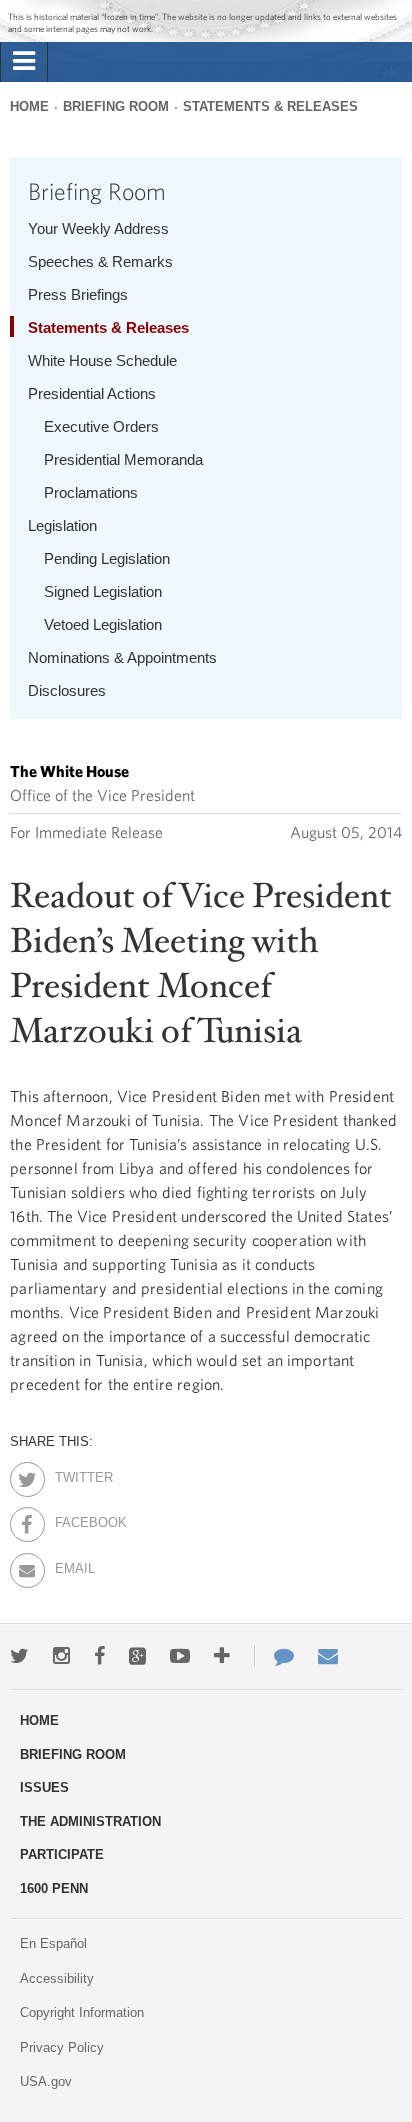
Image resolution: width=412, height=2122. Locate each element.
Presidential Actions (92, 393)
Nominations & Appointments (122, 657)
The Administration (90, 1821)
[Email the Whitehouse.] (328, 1656)
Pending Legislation (107, 558)
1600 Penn (54, 1888)
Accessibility (57, 1978)
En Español (53, 1943)
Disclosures (67, 690)
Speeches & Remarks (100, 261)
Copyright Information (82, 2012)
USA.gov (46, 2081)
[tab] (24, 62)
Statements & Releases (270, 106)
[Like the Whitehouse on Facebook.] (99, 1656)
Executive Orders (101, 426)
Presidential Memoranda (123, 459)
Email (72, 1565)
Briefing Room (116, 106)
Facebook (72, 1519)
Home (29, 106)
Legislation (62, 525)
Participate (62, 1854)
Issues (44, 1787)
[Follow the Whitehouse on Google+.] (137, 1656)
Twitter (72, 1474)
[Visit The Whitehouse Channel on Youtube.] (180, 1656)
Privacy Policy (62, 2047)
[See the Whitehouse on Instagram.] (61, 1656)
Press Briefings (78, 294)
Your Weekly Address (98, 228)
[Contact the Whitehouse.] (274, 1656)
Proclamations (91, 492)
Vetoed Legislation (103, 624)
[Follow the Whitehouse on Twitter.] (19, 1656)
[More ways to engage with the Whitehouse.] (222, 1656)
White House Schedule (102, 360)
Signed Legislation (103, 591)
